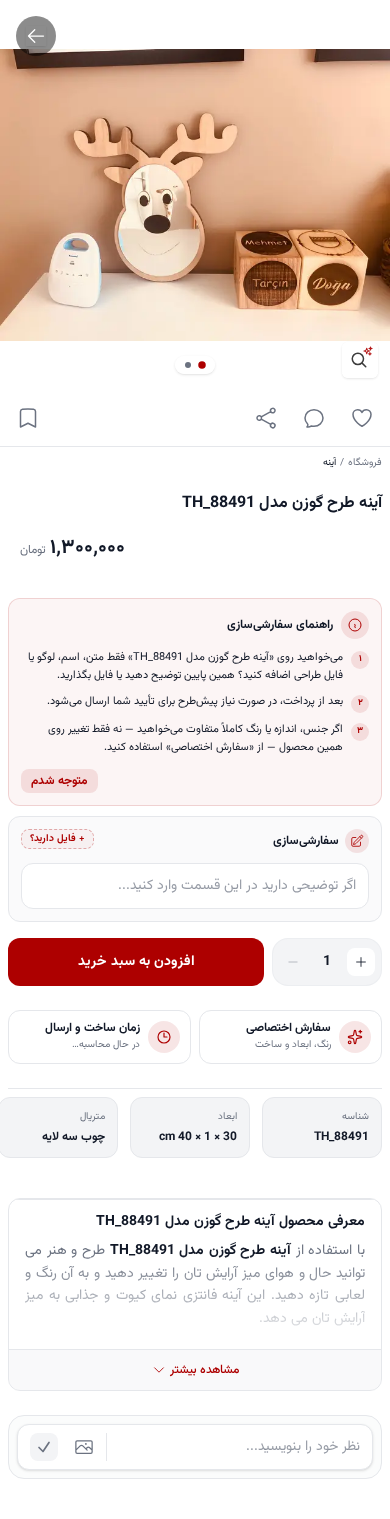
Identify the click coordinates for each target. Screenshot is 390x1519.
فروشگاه (365, 462)
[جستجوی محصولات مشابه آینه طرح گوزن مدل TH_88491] (360, 360)
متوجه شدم (59, 781)
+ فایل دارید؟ (57, 838)
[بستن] (30, 1422)
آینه (329, 462)
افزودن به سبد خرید (136, 962)
